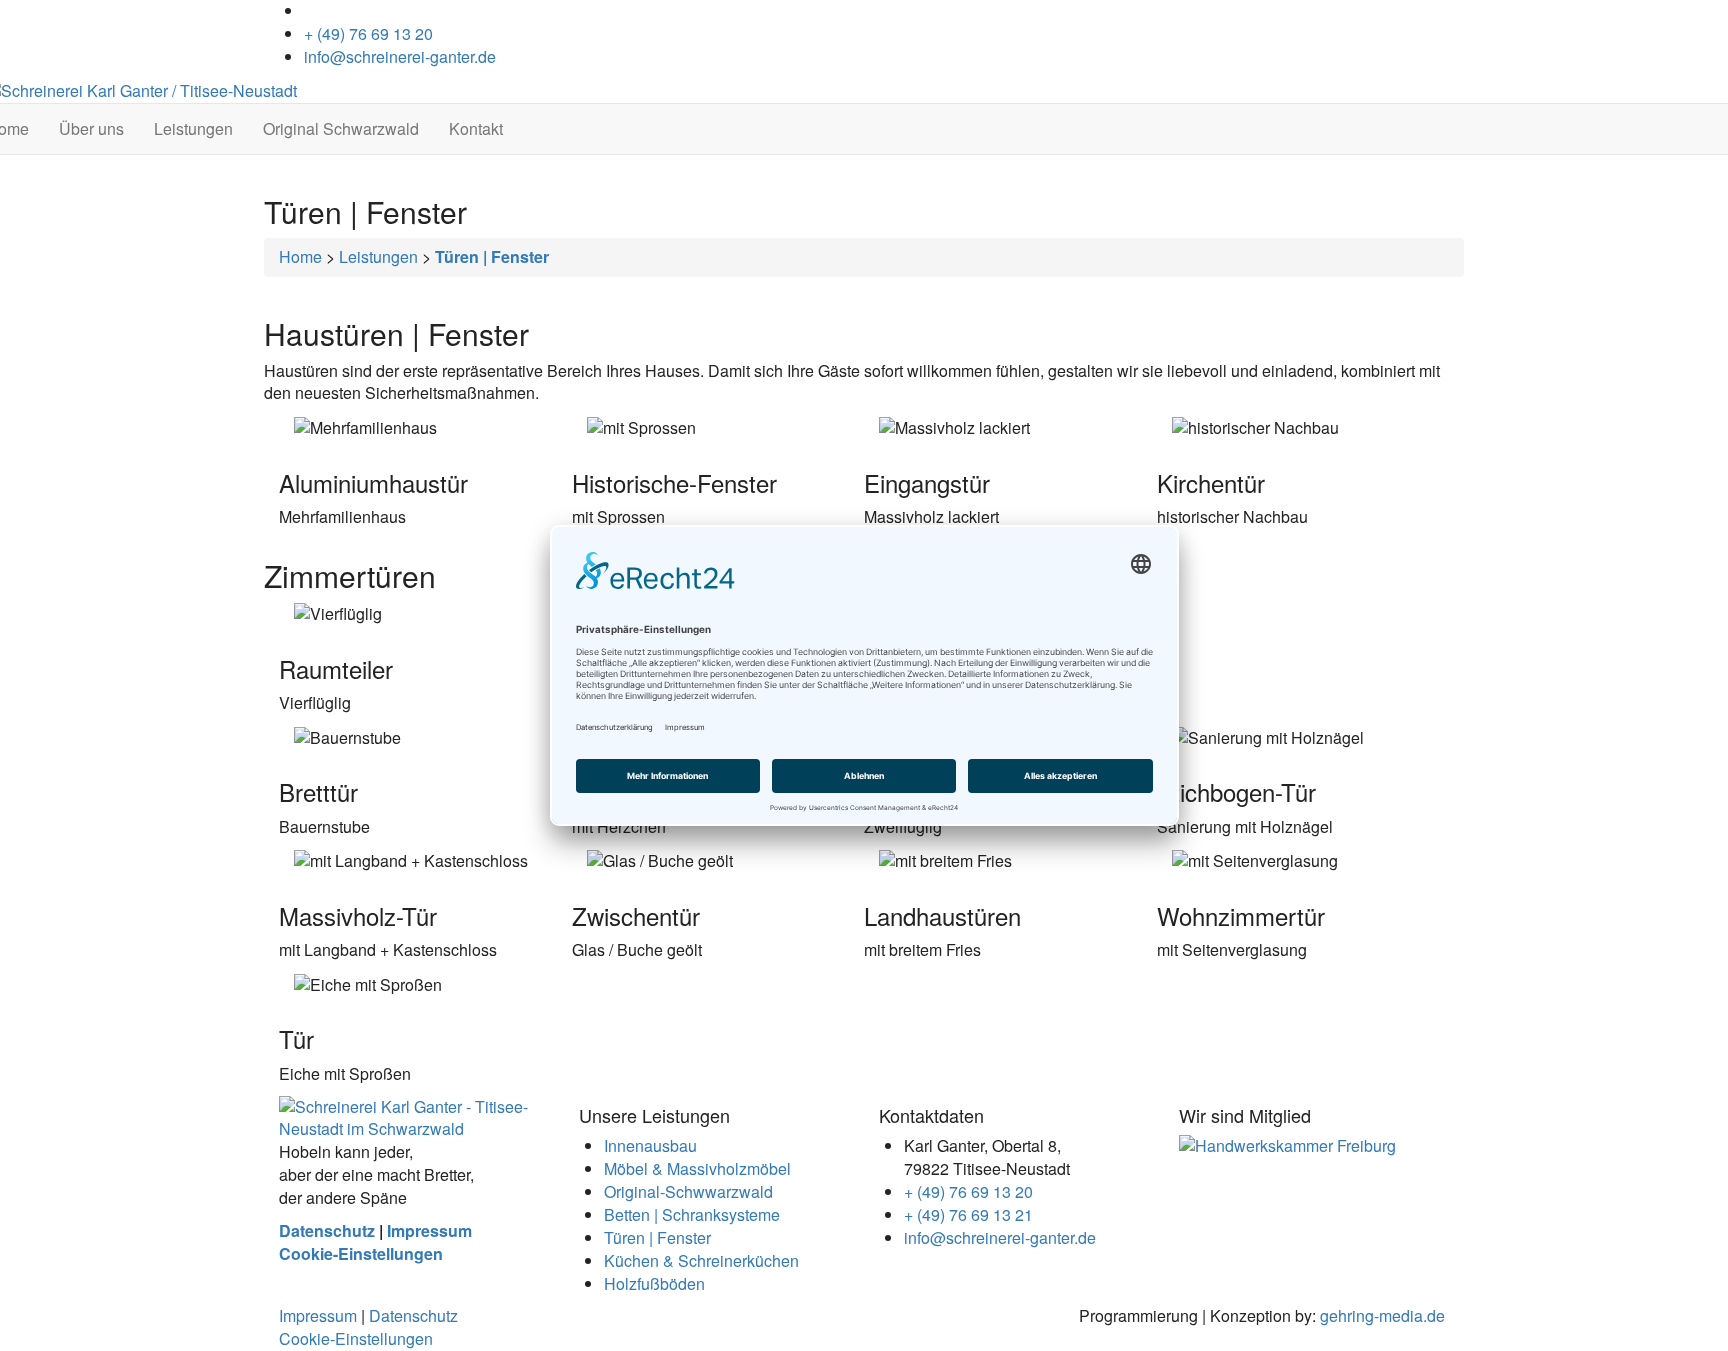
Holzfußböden (654, 1283)
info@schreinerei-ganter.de (400, 56)
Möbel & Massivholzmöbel (697, 1168)
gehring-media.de (1382, 1315)
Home (300, 256)
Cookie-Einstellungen (361, 1253)
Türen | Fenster (657, 1237)
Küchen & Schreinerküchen (701, 1260)
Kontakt (476, 128)
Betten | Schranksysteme (692, 1214)
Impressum (429, 1230)
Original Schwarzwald (341, 128)
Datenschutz (327, 1230)
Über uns (91, 128)
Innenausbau (650, 1145)
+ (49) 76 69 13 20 (368, 33)
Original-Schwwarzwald (688, 1191)
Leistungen (193, 128)
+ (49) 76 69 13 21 (968, 1214)
